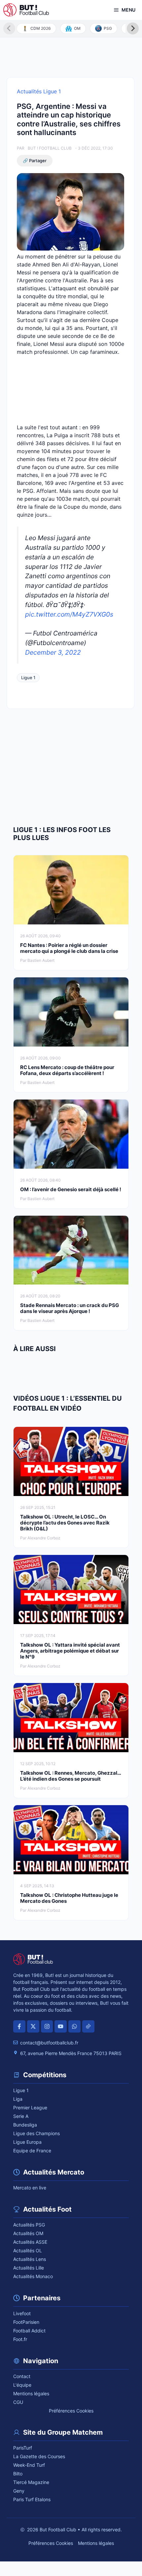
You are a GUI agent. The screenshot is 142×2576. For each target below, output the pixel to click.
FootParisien (26, 2322)
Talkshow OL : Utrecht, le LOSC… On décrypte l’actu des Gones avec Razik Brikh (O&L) (65, 1523)
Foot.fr (20, 2339)
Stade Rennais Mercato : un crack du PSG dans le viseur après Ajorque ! (70, 1308)
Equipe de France (32, 2151)
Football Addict (29, 2331)
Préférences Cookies (71, 2411)
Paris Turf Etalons (32, 2499)
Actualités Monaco (33, 2276)
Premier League (30, 2108)
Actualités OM (28, 2233)
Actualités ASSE (30, 2242)
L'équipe (22, 2385)
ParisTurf (23, 2448)
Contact (22, 2376)
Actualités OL (28, 2250)
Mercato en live (30, 2188)
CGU (18, 2402)
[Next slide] (133, 28)
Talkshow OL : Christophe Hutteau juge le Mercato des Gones (69, 1898)
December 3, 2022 (53, 652)
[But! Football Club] (26, 10)
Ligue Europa (27, 2142)
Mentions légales (31, 2393)
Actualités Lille (29, 2268)
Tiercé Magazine (31, 2482)
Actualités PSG (29, 2225)
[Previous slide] (9, 28)
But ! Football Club (50, 148)
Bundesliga (25, 2125)
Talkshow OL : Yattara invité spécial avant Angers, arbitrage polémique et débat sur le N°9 (70, 1651)
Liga (18, 2099)
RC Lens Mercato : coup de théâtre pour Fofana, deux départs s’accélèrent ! (67, 1070)
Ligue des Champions (36, 2133)
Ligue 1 (28, 678)
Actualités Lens (30, 2259)
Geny (19, 2491)
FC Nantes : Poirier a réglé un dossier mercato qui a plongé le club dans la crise (70, 948)
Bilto (18, 2474)
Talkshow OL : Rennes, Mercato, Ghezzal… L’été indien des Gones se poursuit (71, 1776)
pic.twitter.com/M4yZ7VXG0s (69, 614)
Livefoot (22, 2313)
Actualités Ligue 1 (39, 91)
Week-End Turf (29, 2465)
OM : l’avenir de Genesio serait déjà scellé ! (71, 1189)
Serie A (21, 2116)
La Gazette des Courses (39, 2456)
